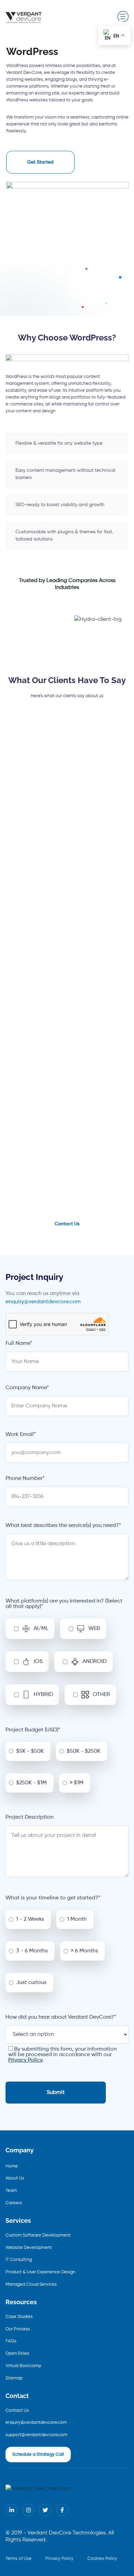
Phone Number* (25, 1479)
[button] (123, 17)
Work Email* (21, 1435)
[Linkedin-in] (12, 2510)
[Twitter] (45, 2510)
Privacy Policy (25, 2060)
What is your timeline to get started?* (53, 1898)
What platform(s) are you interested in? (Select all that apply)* (64, 1604)
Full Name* (19, 1343)
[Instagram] (28, 2510)
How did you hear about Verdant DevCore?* (61, 2017)
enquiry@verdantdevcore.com (43, 1302)
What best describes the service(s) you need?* (63, 1526)
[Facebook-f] (62, 2510)
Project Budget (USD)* (33, 1730)
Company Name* (27, 1388)
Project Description (30, 1817)
